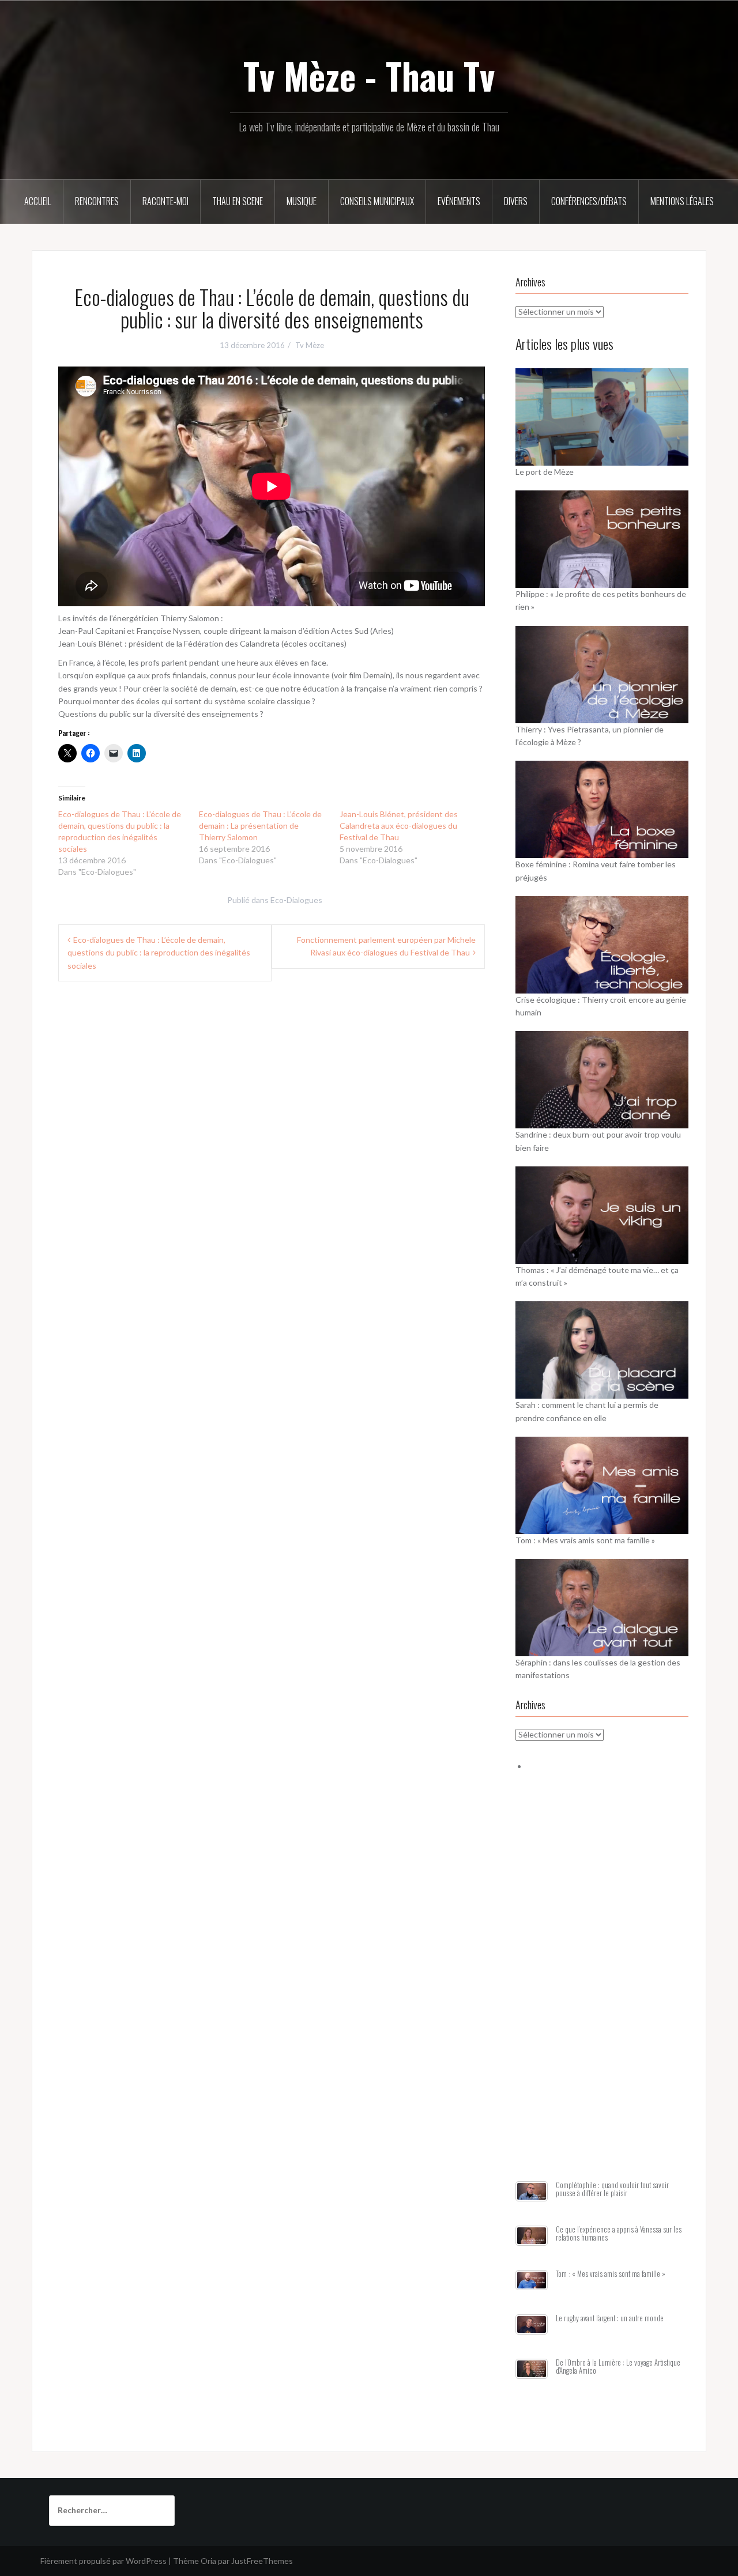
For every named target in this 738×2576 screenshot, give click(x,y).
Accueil (38, 201)
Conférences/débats (589, 201)
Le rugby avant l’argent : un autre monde (610, 2318)
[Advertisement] (602, 1990)
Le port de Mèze (545, 472)
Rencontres (97, 201)
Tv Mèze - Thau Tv (369, 75)
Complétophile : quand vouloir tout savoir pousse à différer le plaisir (612, 2189)
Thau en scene (238, 201)
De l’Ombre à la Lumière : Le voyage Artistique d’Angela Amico (618, 2367)
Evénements (459, 201)
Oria (208, 2561)
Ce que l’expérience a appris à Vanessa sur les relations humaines (619, 2233)
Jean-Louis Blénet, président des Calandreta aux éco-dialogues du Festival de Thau (399, 826)
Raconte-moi (165, 201)
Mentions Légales (682, 201)
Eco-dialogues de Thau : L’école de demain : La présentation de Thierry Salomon (260, 826)
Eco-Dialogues (296, 900)
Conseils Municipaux (377, 201)
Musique (302, 201)
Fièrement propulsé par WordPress (103, 2561)
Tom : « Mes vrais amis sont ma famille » (585, 1540)
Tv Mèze (310, 345)
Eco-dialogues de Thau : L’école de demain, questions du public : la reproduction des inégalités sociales (159, 953)
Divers (516, 201)
